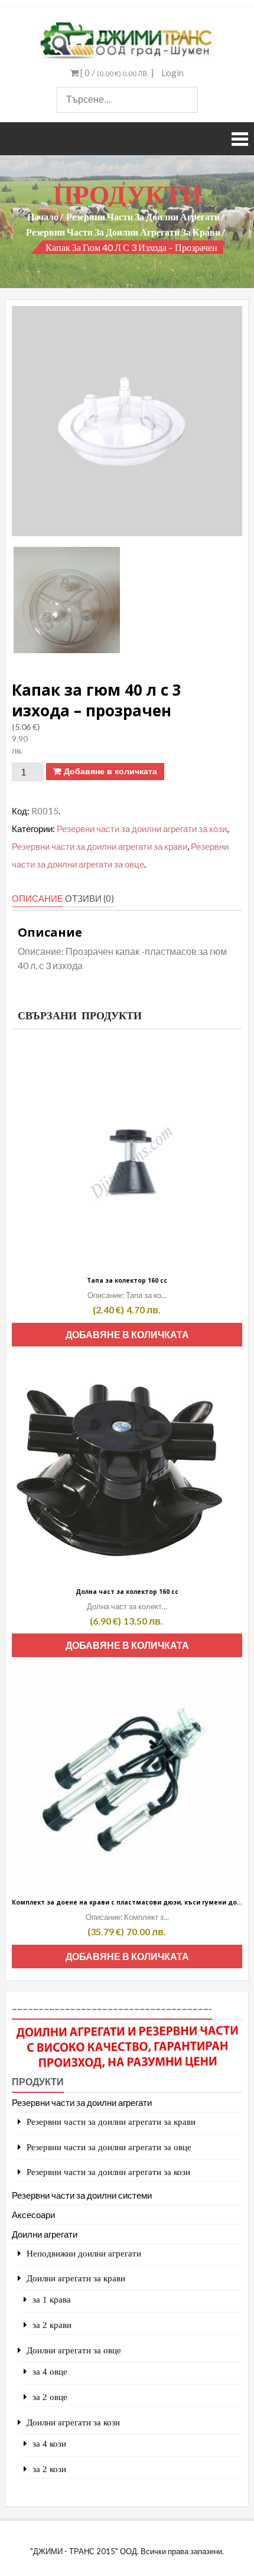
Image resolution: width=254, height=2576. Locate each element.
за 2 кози (49, 2469)
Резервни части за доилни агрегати (143, 216)
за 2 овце (50, 2397)
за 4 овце (50, 2371)
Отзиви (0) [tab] (89, 898)
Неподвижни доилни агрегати (84, 2253)
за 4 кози (49, 2443)
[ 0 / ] (116, 73)
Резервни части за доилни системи (82, 2195)
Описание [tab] (38, 898)
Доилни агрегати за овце (74, 2350)
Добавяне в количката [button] (127, 1334)
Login (172, 73)
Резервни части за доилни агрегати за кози (142, 829)
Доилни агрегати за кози (73, 2422)
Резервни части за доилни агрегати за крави (123, 232)
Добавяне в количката (110, 771)
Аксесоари (33, 2215)
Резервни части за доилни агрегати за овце (109, 2147)
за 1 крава (52, 2299)
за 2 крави (52, 2325)
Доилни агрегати (45, 2234)
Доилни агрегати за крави (76, 2278)
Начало (43, 216)
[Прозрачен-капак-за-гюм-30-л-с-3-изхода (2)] (67, 600)
